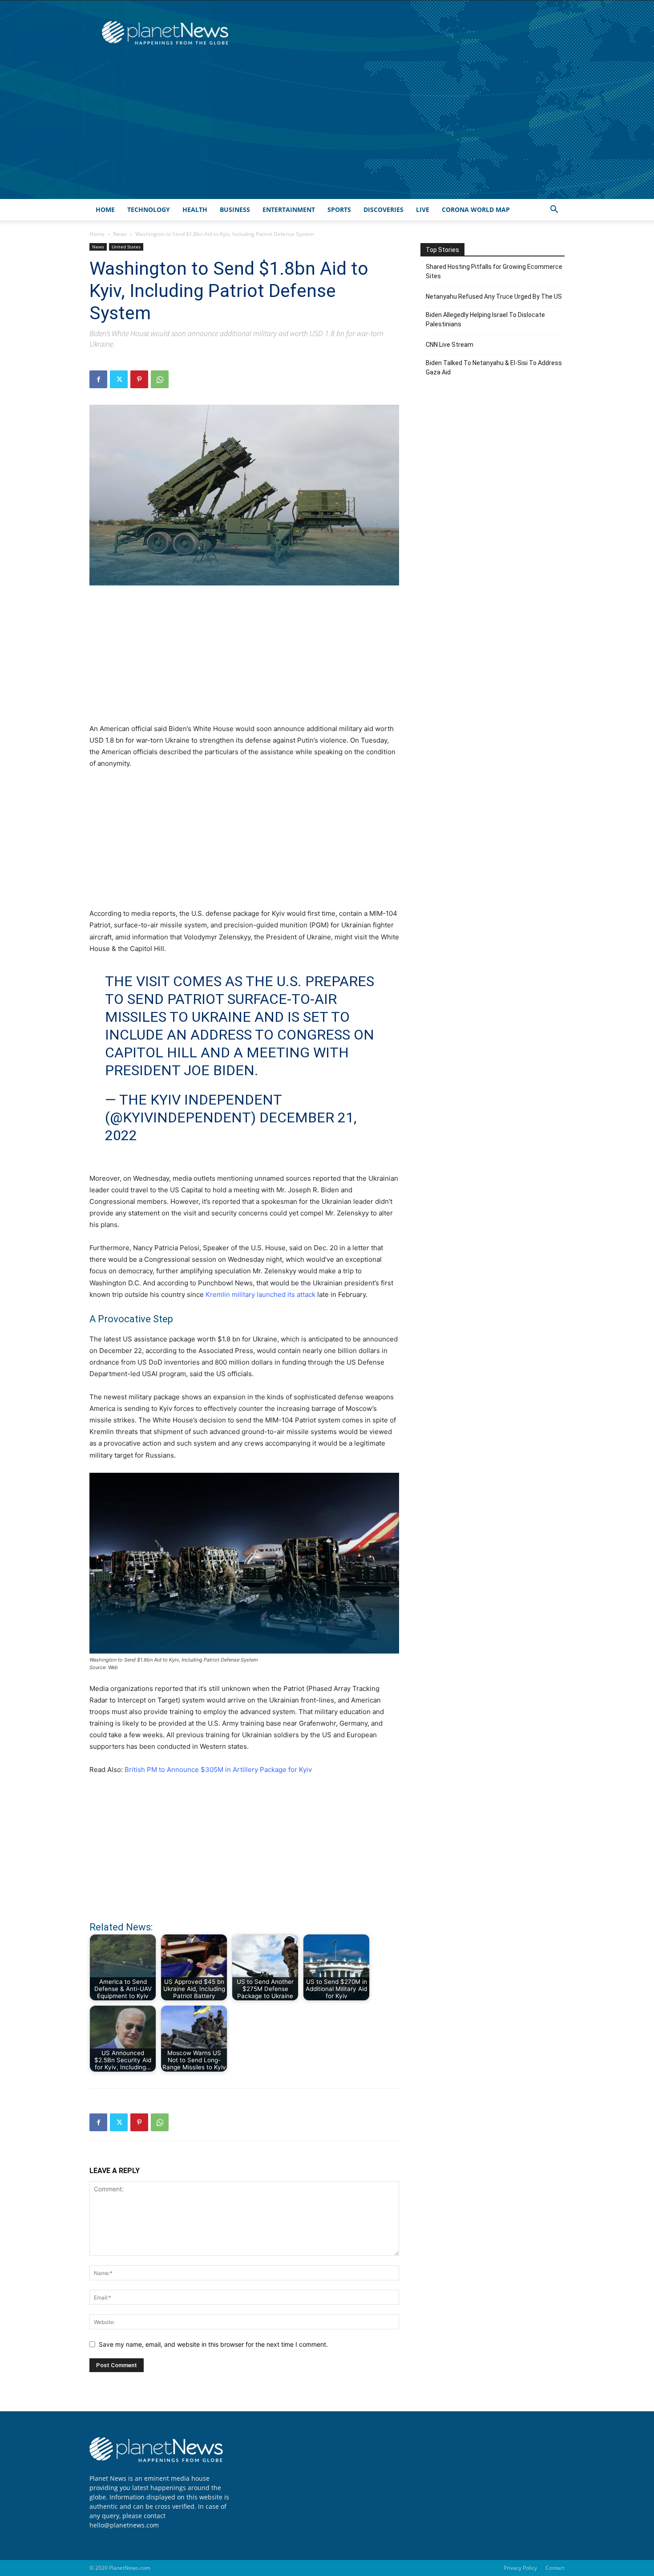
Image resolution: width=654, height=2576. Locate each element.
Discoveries (384, 209)
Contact (555, 2568)
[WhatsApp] (160, 379)
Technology (149, 209)
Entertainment (289, 209)
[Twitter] (119, 379)
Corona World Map (476, 209)
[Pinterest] (139, 379)
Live (423, 209)
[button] (554, 210)
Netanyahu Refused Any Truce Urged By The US (494, 297)
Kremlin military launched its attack (260, 1294)
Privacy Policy (520, 2568)
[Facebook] (98, 379)
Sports (339, 209)
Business (235, 209)
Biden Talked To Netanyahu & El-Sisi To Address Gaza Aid (494, 368)
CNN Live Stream (450, 345)
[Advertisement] (327, 132)
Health (195, 209)
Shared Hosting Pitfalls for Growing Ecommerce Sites (494, 271)
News (120, 234)
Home (105, 209)
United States (126, 247)
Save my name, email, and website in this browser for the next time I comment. (213, 2344)
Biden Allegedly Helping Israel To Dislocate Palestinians (485, 319)
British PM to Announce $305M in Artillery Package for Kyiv (218, 1769)
